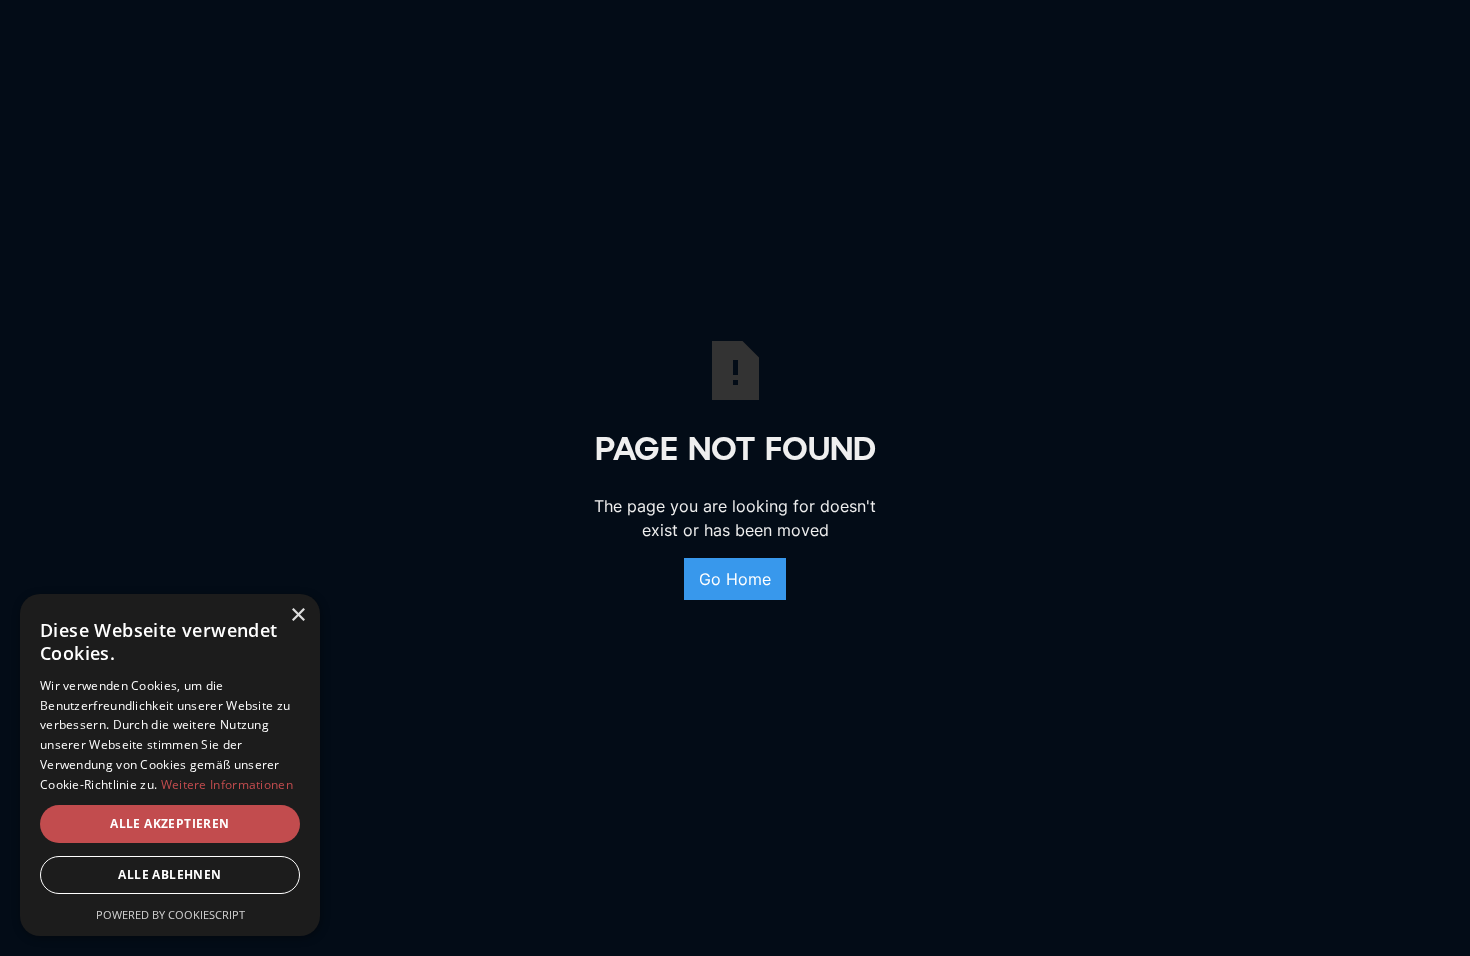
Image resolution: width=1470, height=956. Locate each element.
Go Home (735, 579)
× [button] (297, 615)
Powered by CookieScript (170, 914)
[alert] (170, 765)
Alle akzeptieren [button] (169, 823)
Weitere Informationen (227, 784)
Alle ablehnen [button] (169, 874)
